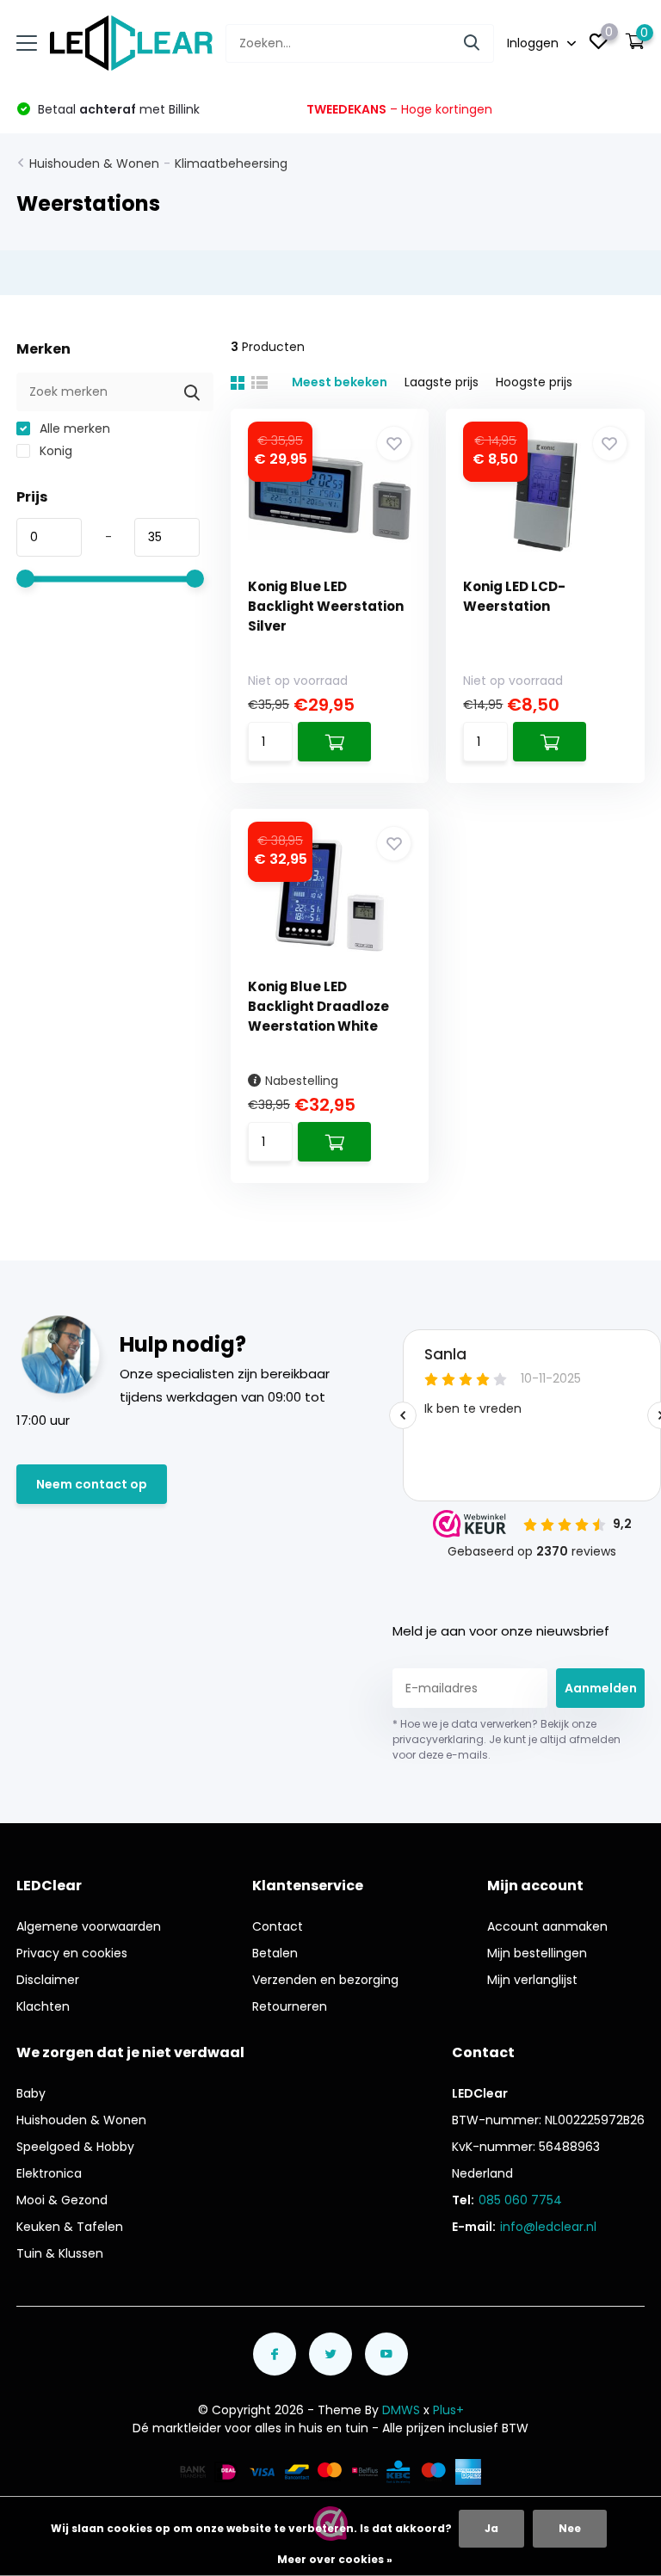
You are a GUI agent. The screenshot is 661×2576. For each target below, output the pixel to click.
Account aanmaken (547, 1926)
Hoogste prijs (534, 382)
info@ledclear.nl (548, 2227)
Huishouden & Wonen (94, 163)
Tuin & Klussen (60, 2253)
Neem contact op (92, 1484)
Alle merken (73, 428)
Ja (491, 2528)
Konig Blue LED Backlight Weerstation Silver (326, 606)
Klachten (43, 2006)
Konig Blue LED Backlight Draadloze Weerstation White (318, 1006)
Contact (278, 1926)
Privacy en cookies (72, 1953)
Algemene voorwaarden (89, 1926)
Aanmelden (601, 1688)
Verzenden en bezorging (325, 1980)
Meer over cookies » (335, 2559)
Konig (54, 451)
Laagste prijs (442, 382)
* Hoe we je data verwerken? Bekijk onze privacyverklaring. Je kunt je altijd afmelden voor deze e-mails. (507, 1739)
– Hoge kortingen (399, 109)
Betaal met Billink (117, 109)
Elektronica (49, 2173)
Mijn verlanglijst (532, 1980)
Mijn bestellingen (537, 1953)
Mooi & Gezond (62, 2200)
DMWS (401, 2410)
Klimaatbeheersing (231, 163)
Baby (31, 2093)
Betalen (275, 1953)
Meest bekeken (340, 382)
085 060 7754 (520, 2200)
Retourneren (290, 2006)
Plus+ (448, 2410)
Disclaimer (48, 1980)
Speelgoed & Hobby (75, 2147)
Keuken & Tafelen (70, 2227)
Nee (570, 2528)
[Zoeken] (473, 43)
